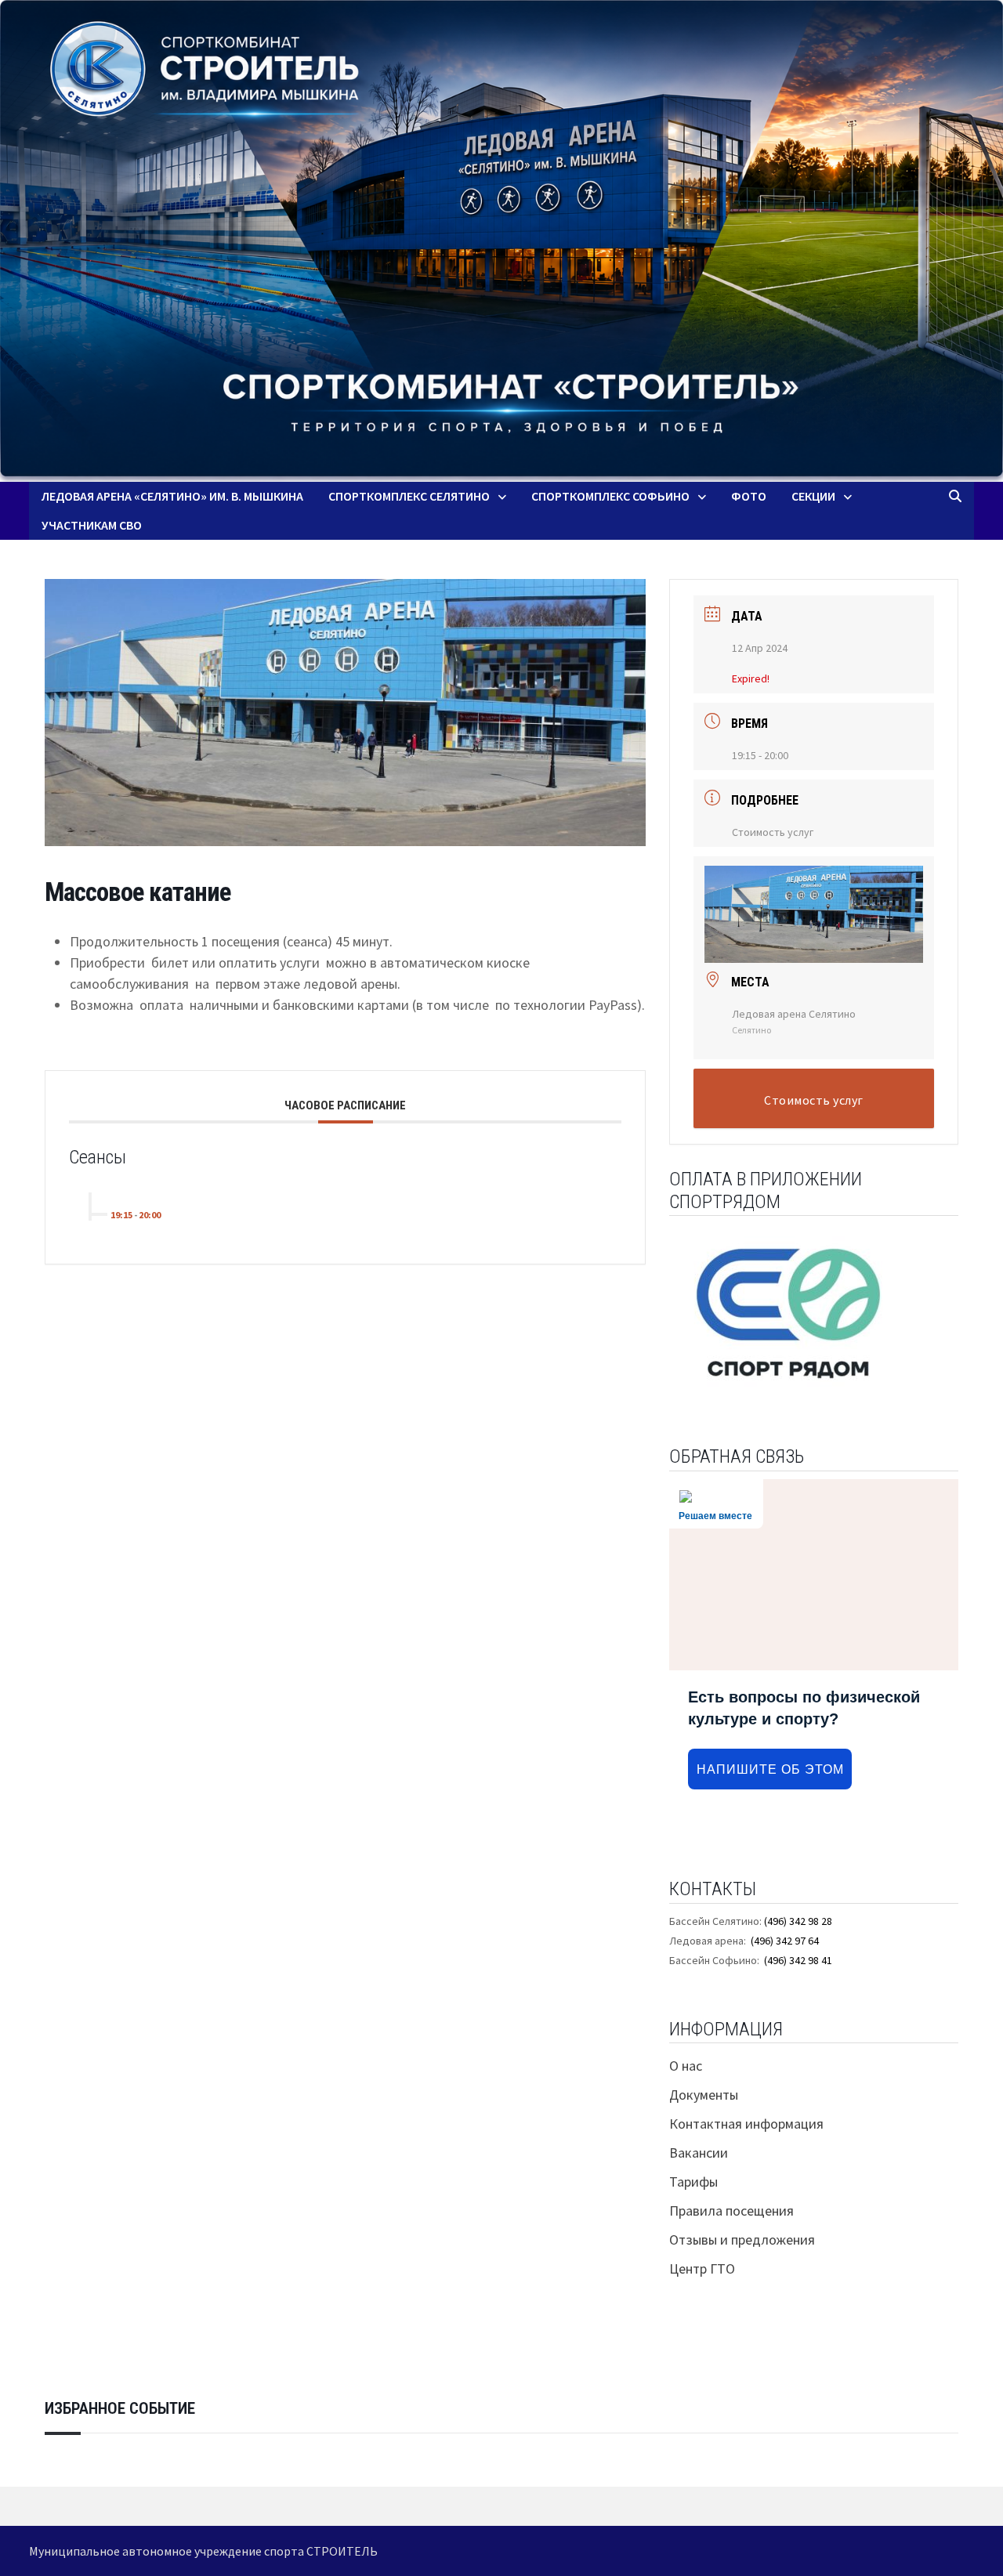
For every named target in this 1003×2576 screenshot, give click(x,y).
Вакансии (699, 2153)
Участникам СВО (92, 525)
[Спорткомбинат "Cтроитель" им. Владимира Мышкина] (501, 241)
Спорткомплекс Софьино (610, 496)
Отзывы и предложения (742, 2240)
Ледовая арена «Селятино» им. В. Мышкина (172, 496)
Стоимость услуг (773, 832)
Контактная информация (746, 2124)
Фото (749, 496)
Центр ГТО (702, 2268)
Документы (704, 2095)
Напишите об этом (770, 1769)
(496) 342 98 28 (798, 1921)
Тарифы (693, 2182)
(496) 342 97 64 (785, 1941)
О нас (686, 2066)
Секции (813, 496)
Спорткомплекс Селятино (409, 496)
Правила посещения (731, 2211)
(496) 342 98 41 (798, 1960)
